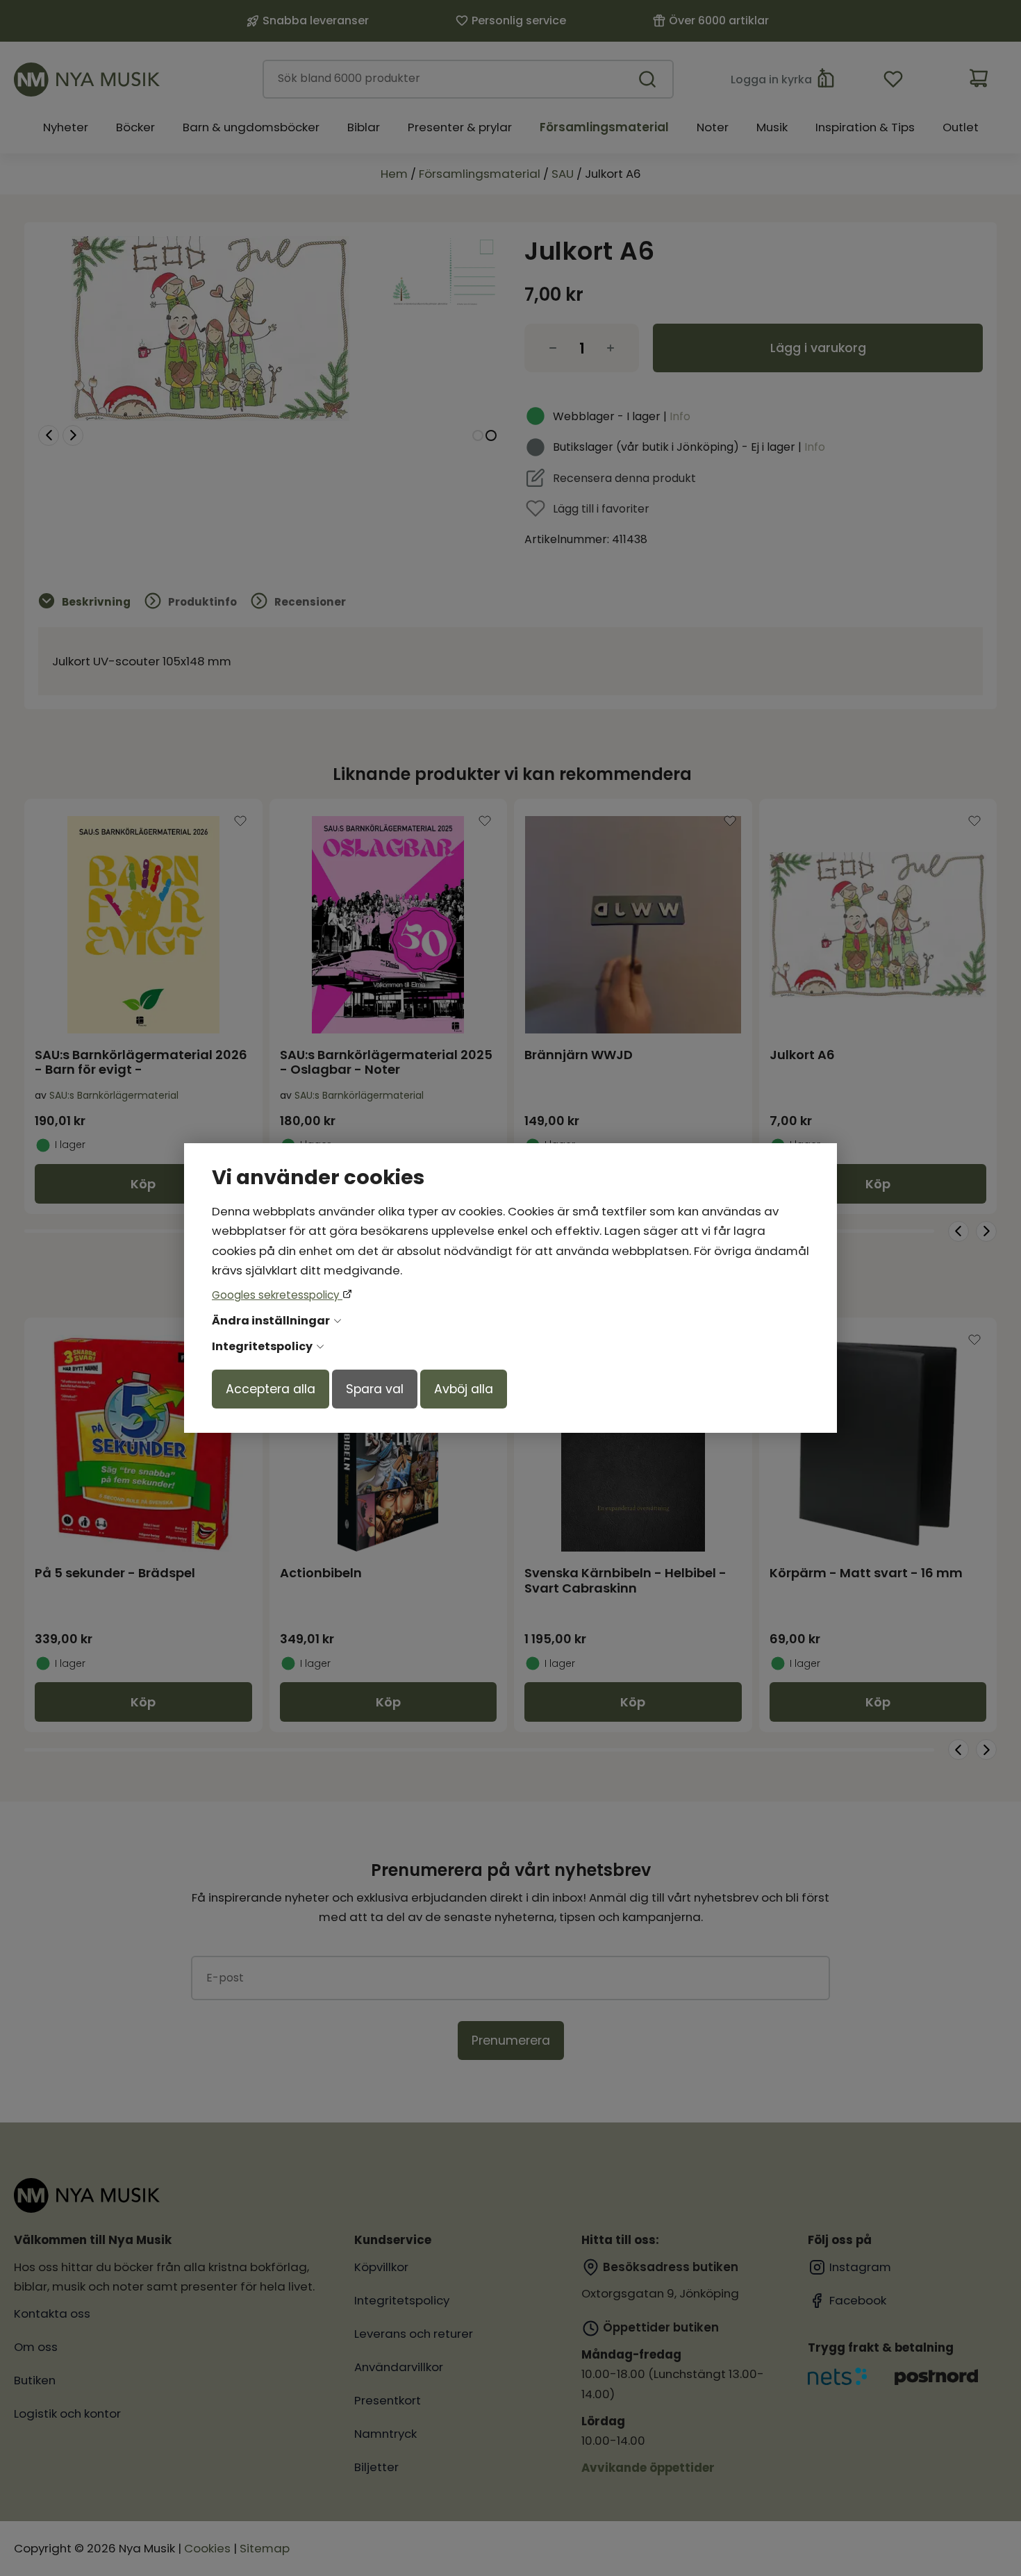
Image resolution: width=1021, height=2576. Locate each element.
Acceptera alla (271, 1389)
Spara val (375, 1389)
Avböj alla (464, 1389)
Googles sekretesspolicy (277, 1295)
